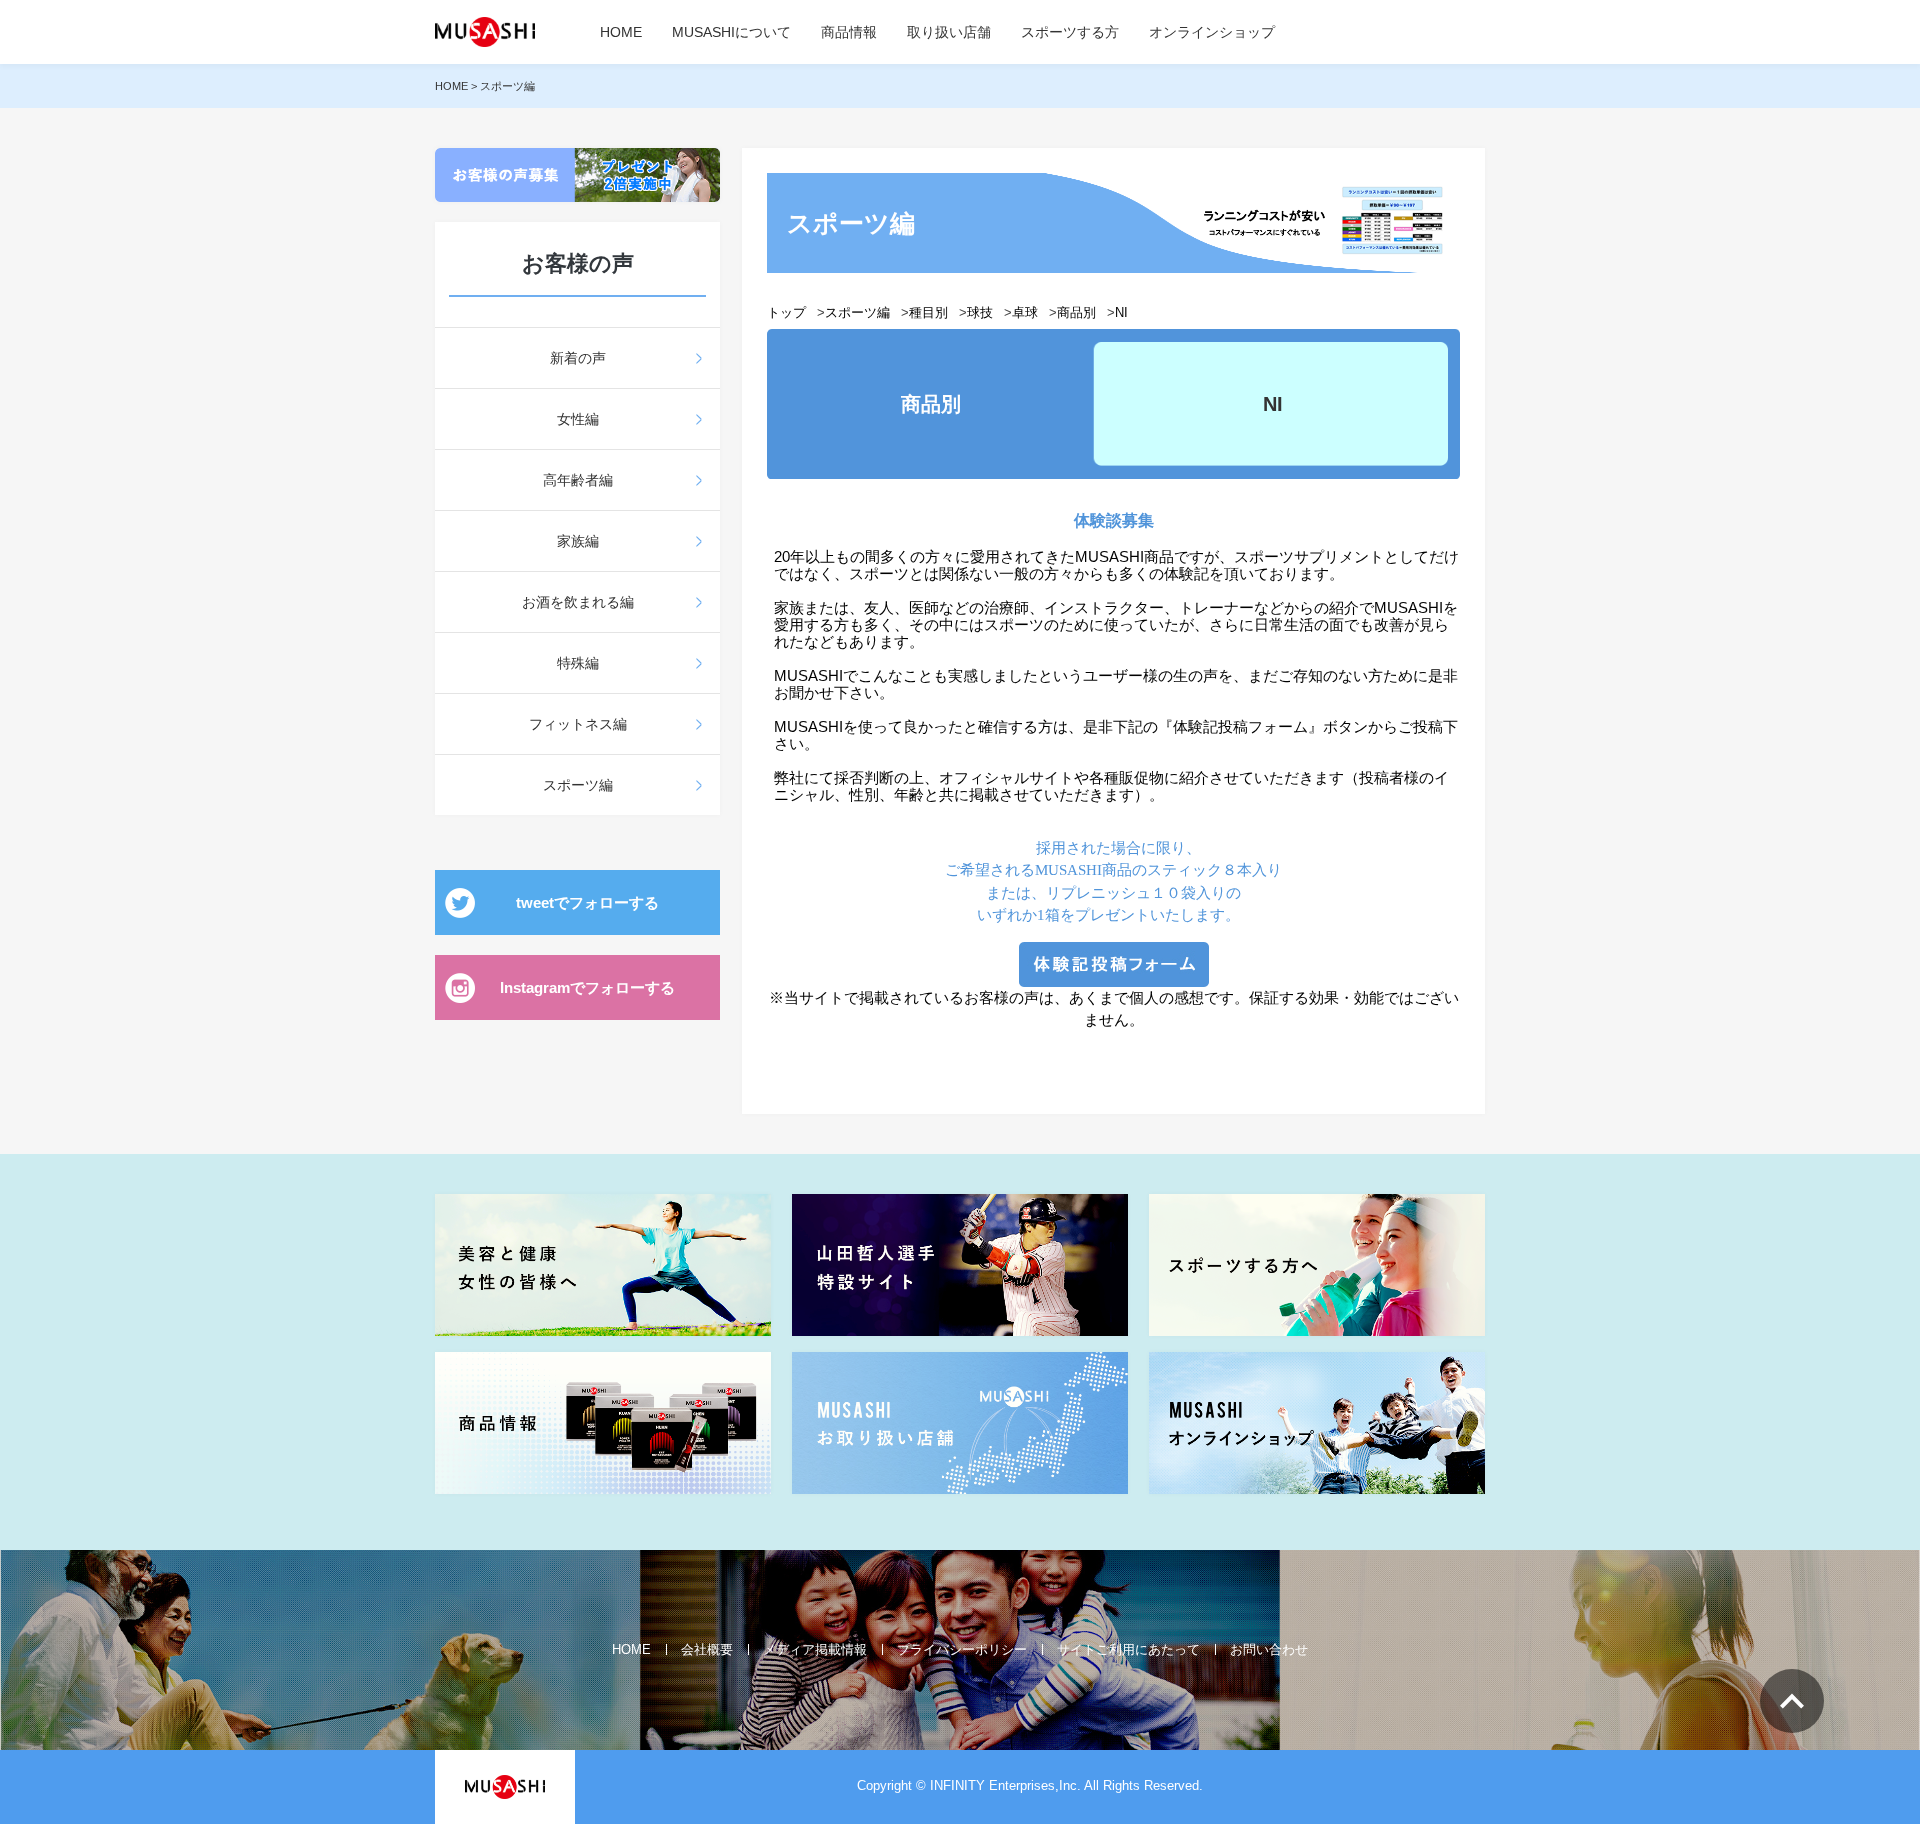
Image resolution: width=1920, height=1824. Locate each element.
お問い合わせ (1269, 1649)
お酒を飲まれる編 (578, 602)
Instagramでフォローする (587, 987)
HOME (621, 32)
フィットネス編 (578, 724)
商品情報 (849, 32)
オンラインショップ (1212, 32)
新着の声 (578, 358)
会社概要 (707, 1649)
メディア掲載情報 (815, 1649)
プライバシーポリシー (962, 1649)
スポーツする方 (1070, 32)
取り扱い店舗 (949, 32)
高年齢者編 (578, 480)
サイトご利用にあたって (1128, 1649)
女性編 (578, 419)
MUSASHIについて (731, 32)
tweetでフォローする (587, 902)
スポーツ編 (578, 785)
